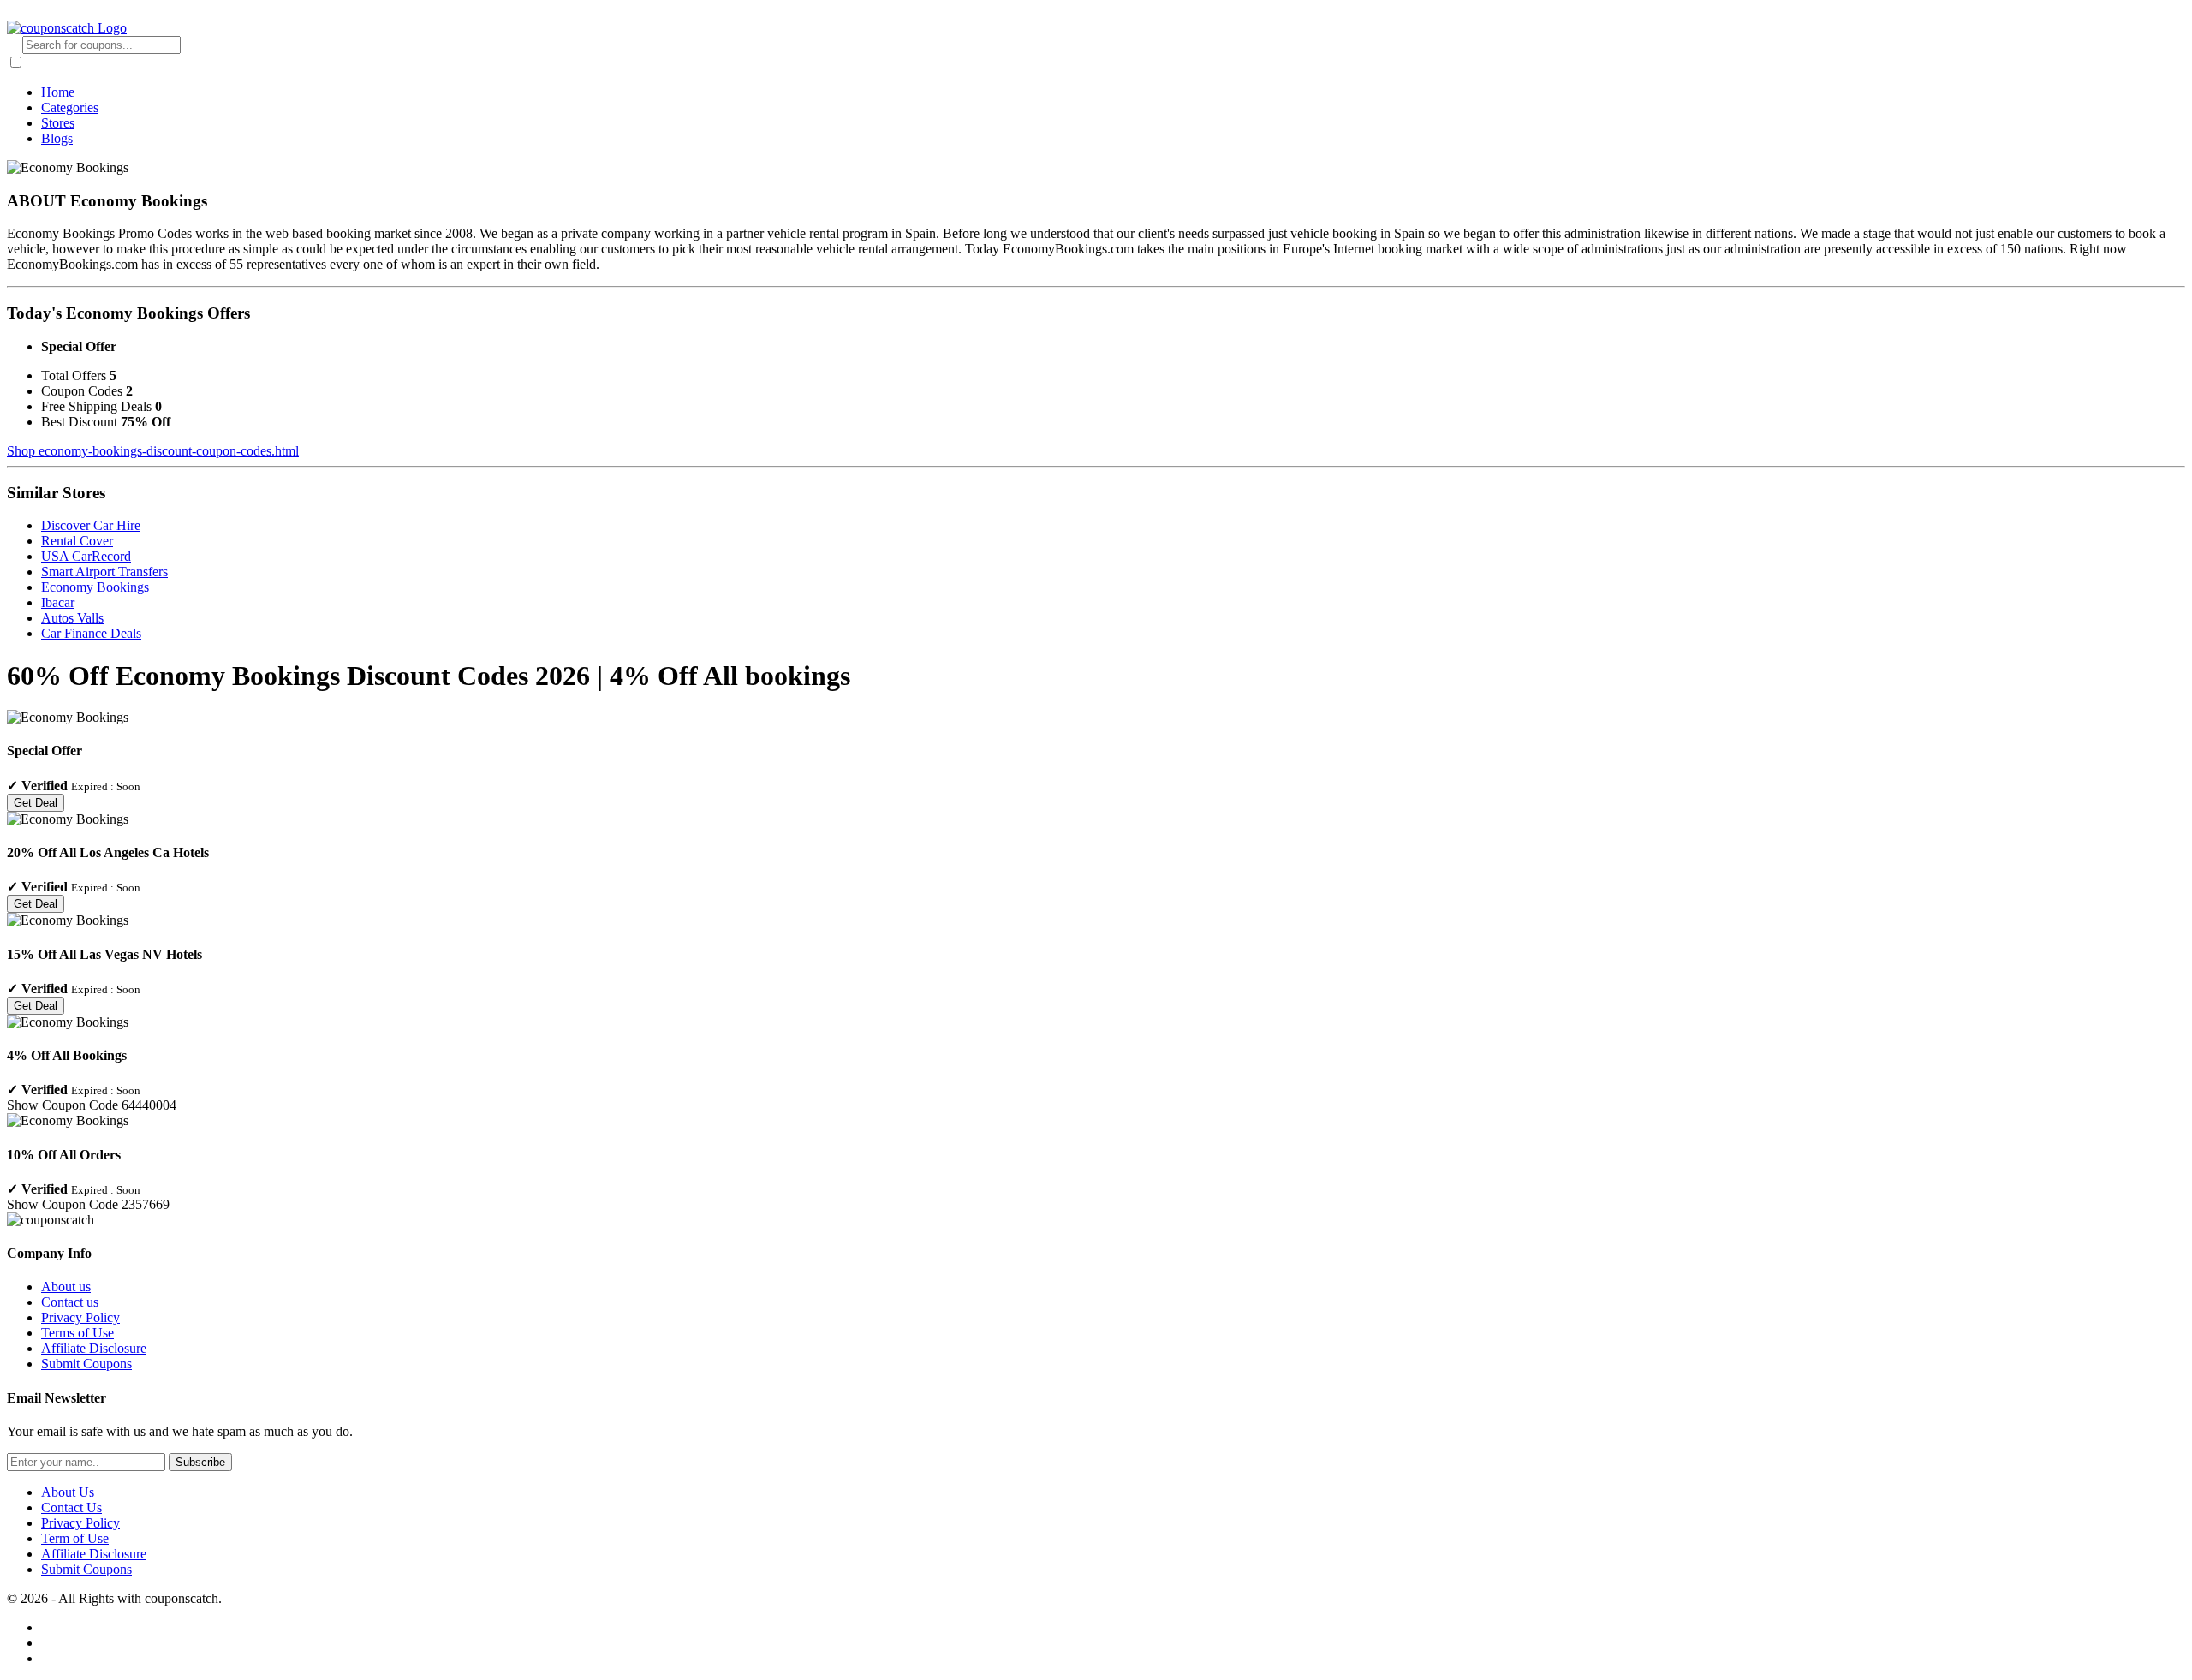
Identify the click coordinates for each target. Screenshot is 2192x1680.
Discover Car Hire (91, 525)
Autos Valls (72, 618)
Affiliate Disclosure (94, 1348)
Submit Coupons (86, 1364)
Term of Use (75, 1538)
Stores (58, 123)
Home (58, 92)
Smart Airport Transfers (104, 572)
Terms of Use (77, 1333)
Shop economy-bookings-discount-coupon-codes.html (153, 451)
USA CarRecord (86, 556)
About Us (68, 1492)
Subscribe (200, 1462)
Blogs (57, 138)
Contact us (70, 1302)
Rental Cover (77, 541)
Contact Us (71, 1507)
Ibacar (58, 602)
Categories (70, 107)
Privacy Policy (80, 1317)
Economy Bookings (95, 587)
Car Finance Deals (91, 633)
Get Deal (36, 803)
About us (66, 1287)
